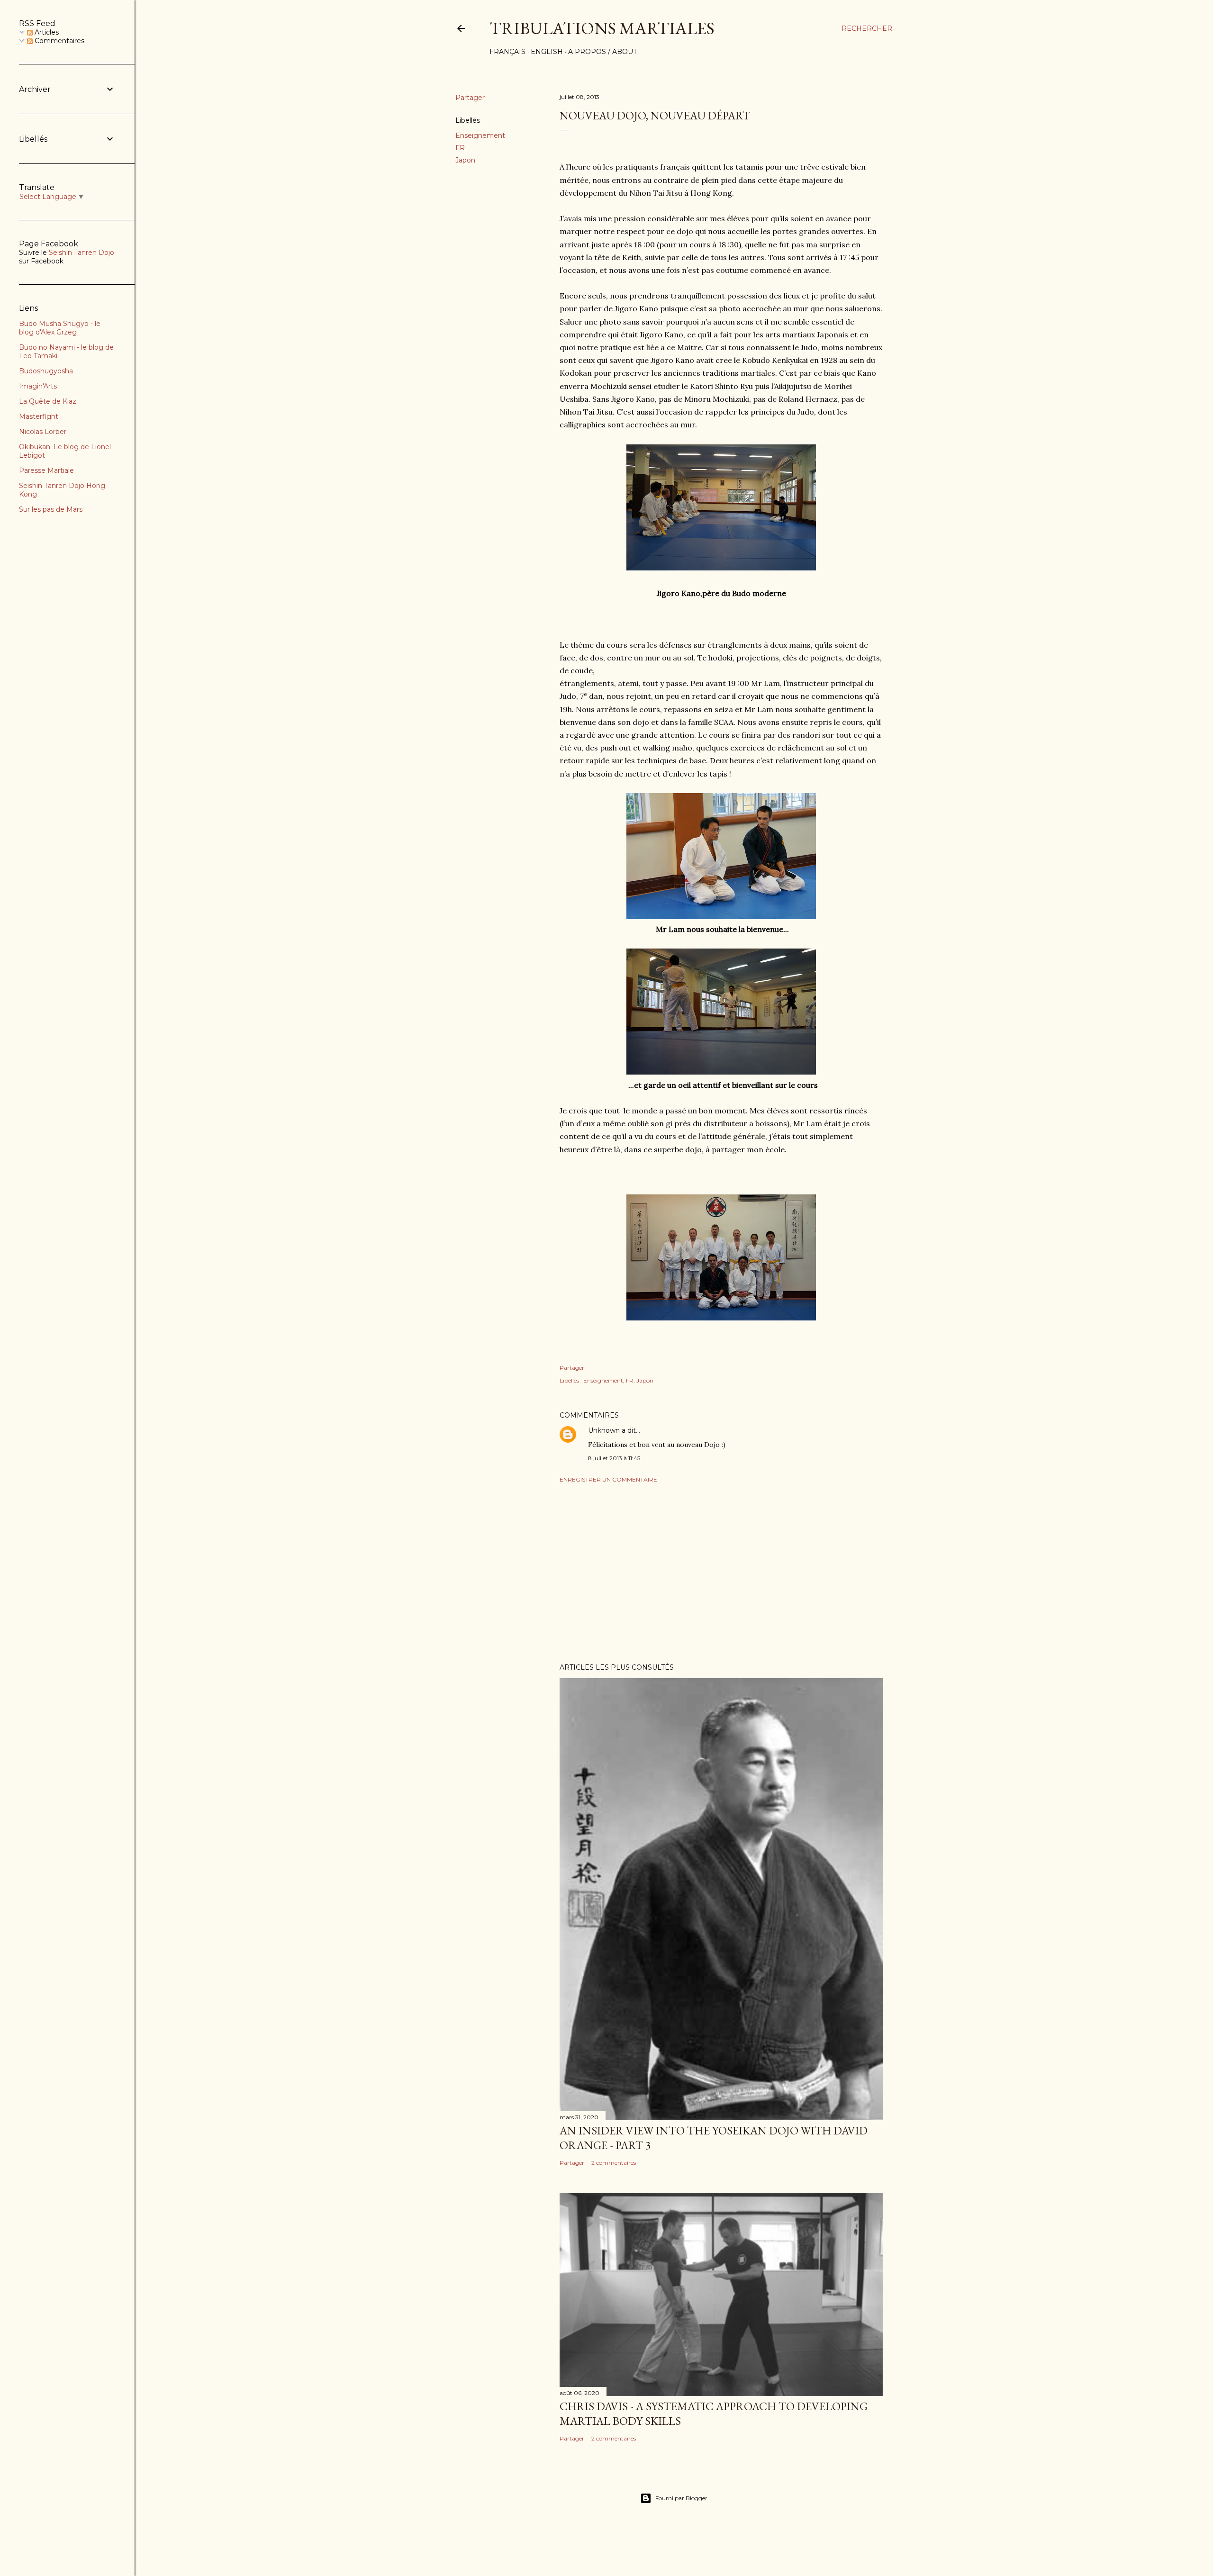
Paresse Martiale (46, 470)
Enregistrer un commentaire (608, 1479)
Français (507, 52)
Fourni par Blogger (681, 2498)
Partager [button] (470, 98)
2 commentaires (614, 2163)
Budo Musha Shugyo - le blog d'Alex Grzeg (60, 328)
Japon (465, 160)
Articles (46, 32)
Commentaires (59, 41)
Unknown (604, 1430)
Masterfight (39, 416)
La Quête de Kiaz (48, 401)
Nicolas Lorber (43, 432)
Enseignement (480, 136)
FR (460, 148)
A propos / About (602, 52)
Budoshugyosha (46, 371)
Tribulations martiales (602, 28)
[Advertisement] (721, 1573)
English (547, 52)
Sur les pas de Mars (51, 509)
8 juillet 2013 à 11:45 (614, 1458)
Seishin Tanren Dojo (81, 253)
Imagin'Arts (38, 386)
